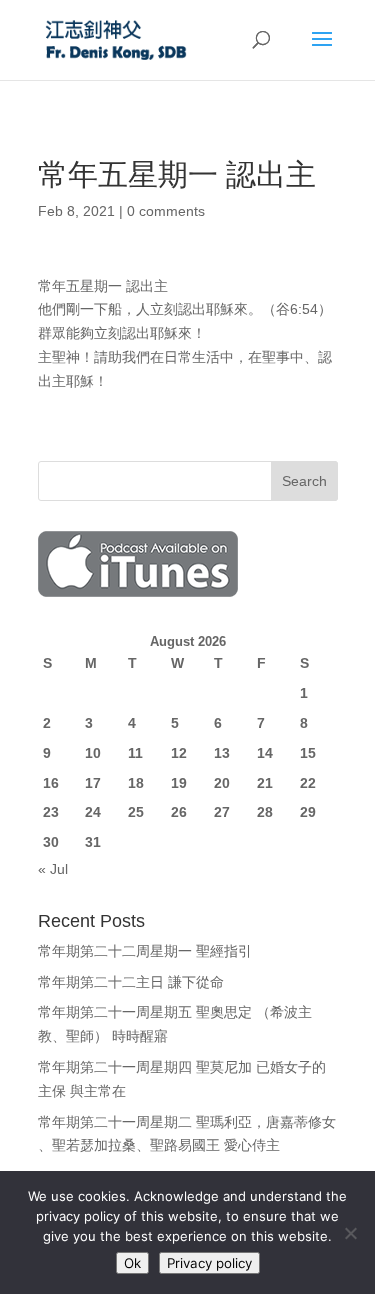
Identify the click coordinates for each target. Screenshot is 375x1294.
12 (179, 753)
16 (51, 783)
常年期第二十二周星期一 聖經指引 (145, 951)
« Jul (53, 869)
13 (222, 753)
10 (93, 753)
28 (265, 812)
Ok (132, 1263)
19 (179, 783)
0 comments (166, 211)
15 (308, 753)
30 (51, 842)
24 (93, 812)
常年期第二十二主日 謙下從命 (131, 982)
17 (93, 783)
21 (265, 783)
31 (93, 842)
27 (222, 812)
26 (179, 812)
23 (51, 812)
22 (308, 783)
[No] (350, 1233)
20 (222, 783)
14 (265, 753)
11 (135, 753)
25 (136, 812)
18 (136, 783)
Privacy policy (209, 1263)
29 (308, 812)
